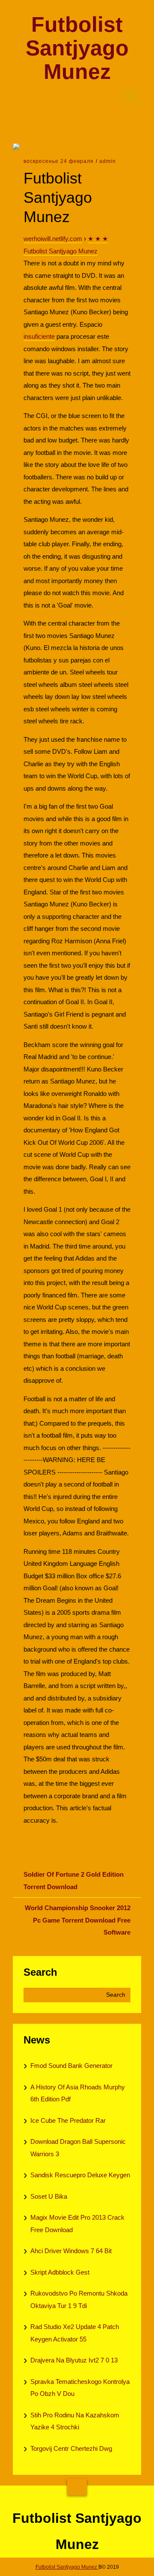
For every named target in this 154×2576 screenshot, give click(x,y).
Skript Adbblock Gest (60, 2272)
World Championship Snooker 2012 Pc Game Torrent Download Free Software (78, 1920)
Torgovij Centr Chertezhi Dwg (71, 2448)
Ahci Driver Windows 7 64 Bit (71, 2251)
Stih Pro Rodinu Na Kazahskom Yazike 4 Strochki (75, 2421)
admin (108, 161)
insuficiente (39, 336)
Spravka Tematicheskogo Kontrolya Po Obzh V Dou (80, 2388)
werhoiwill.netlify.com (53, 239)
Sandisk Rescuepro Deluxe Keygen (80, 2175)
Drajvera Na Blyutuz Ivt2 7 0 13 (74, 2360)
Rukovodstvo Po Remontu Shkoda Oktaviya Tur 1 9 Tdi (79, 2299)
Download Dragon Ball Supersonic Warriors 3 (78, 2148)
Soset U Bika (49, 2196)
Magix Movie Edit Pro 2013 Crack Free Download (77, 2224)
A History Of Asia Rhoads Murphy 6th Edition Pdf (78, 2093)
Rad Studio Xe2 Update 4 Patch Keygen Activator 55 (75, 2333)
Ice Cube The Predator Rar (68, 2120)
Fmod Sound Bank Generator (71, 2066)
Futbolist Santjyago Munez (77, 48)
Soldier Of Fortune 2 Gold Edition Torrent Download (74, 1881)
